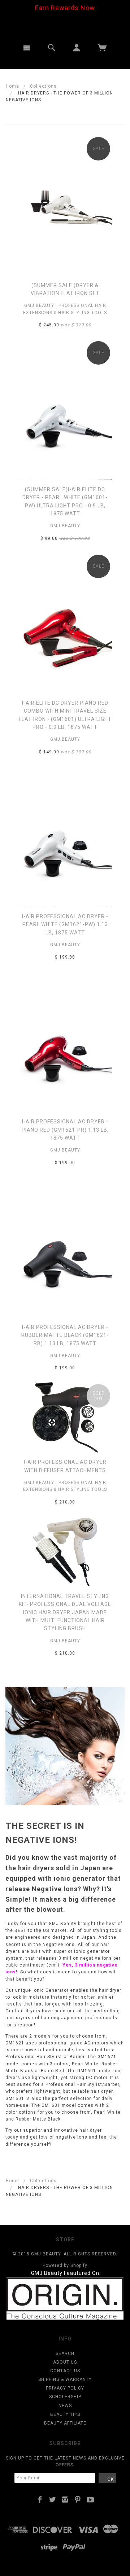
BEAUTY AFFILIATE (65, 2423)
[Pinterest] (78, 2500)
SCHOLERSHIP (65, 2397)
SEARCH (65, 2353)
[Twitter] (53, 2500)
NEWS (65, 2406)
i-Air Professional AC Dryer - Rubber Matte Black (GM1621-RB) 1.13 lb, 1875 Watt (65, 1335)
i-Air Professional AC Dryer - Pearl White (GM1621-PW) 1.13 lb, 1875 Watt (65, 924)
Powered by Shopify (65, 2265)
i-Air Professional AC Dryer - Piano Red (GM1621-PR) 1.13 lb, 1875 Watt (65, 1130)
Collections (43, 86)
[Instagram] (65, 2500)
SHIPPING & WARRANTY (65, 2379)
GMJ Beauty (65, 526)
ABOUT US (65, 2362)
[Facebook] (40, 2500)
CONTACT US (65, 2371)
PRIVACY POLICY (65, 2388)
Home (12, 86)
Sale (99, 149)
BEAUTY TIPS (65, 2414)
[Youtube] (90, 2500)
